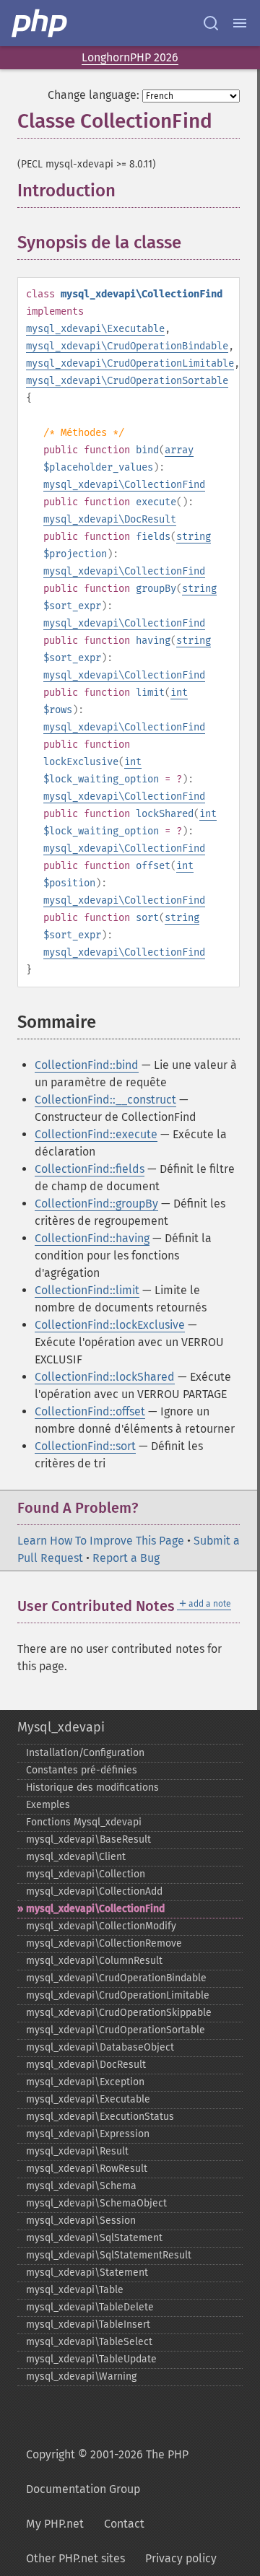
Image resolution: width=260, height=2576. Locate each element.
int (179, 693)
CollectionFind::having (92, 1238)
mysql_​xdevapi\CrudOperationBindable (116, 1978)
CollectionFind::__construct (105, 1100)
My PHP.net (55, 2524)
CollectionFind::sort (85, 1446)
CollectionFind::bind (87, 1065)
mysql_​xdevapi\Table (75, 2290)
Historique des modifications (92, 1787)
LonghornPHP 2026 (130, 57)
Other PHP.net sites (75, 2558)
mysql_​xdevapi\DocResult (86, 2065)
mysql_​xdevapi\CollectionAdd (94, 1891)
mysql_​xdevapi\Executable (88, 2099)
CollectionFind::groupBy (96, 1204)
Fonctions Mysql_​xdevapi (84, 1822)
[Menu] (240, 23)
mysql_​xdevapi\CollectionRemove (104, 1943)
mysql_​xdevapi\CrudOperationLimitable (118, 1995)
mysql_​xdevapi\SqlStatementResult (109, 2255)
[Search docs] (211, 23)
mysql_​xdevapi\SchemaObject (96, 2203)
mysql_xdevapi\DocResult (110, 519)
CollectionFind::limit (87, 1290)
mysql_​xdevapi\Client (76, 1857)
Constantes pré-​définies (82, 1770)
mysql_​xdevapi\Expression (88, 2134)
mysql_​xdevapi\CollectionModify (101, 1926)
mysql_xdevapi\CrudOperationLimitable (130, 363)
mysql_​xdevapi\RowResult (87, 2169)
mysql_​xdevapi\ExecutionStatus (100, 2117)
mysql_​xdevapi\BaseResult (88, 1839)
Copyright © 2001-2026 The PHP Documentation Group (107, 2472)
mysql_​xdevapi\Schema (81, 2186)
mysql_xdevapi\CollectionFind (124, 485)
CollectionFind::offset (90, 1411)
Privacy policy (181, 2558)
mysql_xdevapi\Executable (95, 329)
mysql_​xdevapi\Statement (87, 2272)
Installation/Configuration (85, 1753)
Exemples (48, 1805)
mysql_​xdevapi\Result (77, 2151)
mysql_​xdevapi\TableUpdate (91, 2359)
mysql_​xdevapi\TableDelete (90, 2307)
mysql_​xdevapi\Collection (86, 1874)
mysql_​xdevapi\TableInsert (88, 2324)
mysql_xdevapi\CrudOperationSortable (127, 381)
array (179, 450)
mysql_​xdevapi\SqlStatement (94, 2238)
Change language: (94, 95)
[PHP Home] (40, 23)
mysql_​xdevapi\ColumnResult (94, 1961)
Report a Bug (126, 1558)
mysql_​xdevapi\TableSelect (89, 2342)
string (194, 537)
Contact (124, 2524)
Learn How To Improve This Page (101, 1541)
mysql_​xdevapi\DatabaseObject (100, 2047)
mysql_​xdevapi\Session (81, 2221)
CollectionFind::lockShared (105, 1377)
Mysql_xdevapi (61, 1727)
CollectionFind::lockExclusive (110, 1325)
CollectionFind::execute (96, 1134)
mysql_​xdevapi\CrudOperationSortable (116, 2030)
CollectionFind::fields (90, 1169)
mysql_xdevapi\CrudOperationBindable (127, 346)
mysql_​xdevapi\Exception (85, 2082)
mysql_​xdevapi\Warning (81, 2376)
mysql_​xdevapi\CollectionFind (95, 1909)
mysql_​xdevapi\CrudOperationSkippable (119, 2013)
